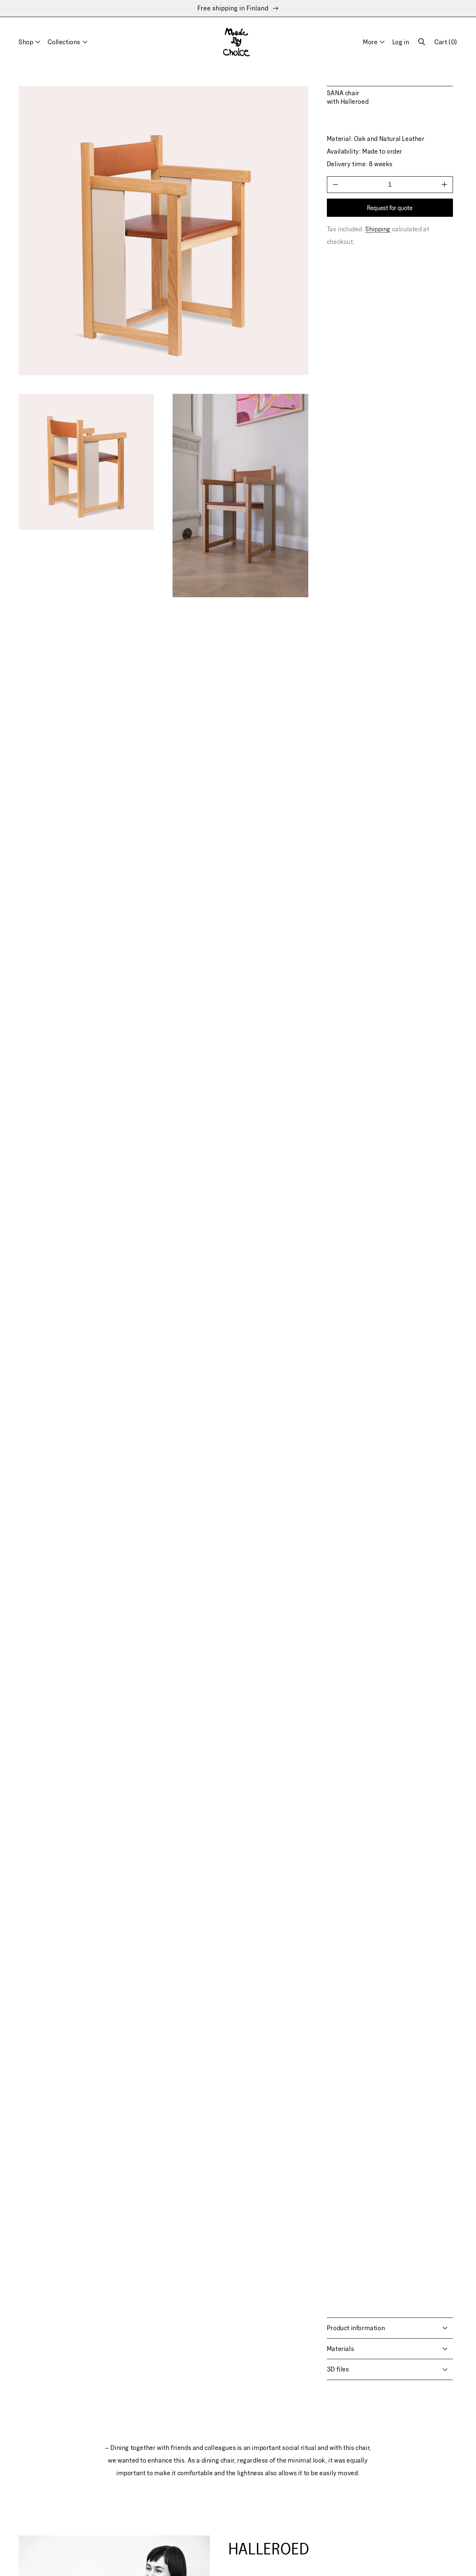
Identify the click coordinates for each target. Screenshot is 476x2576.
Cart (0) (446, 45)
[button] (422, 42)
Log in (401, 42)
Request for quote (390, 207)
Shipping (378, 229)
